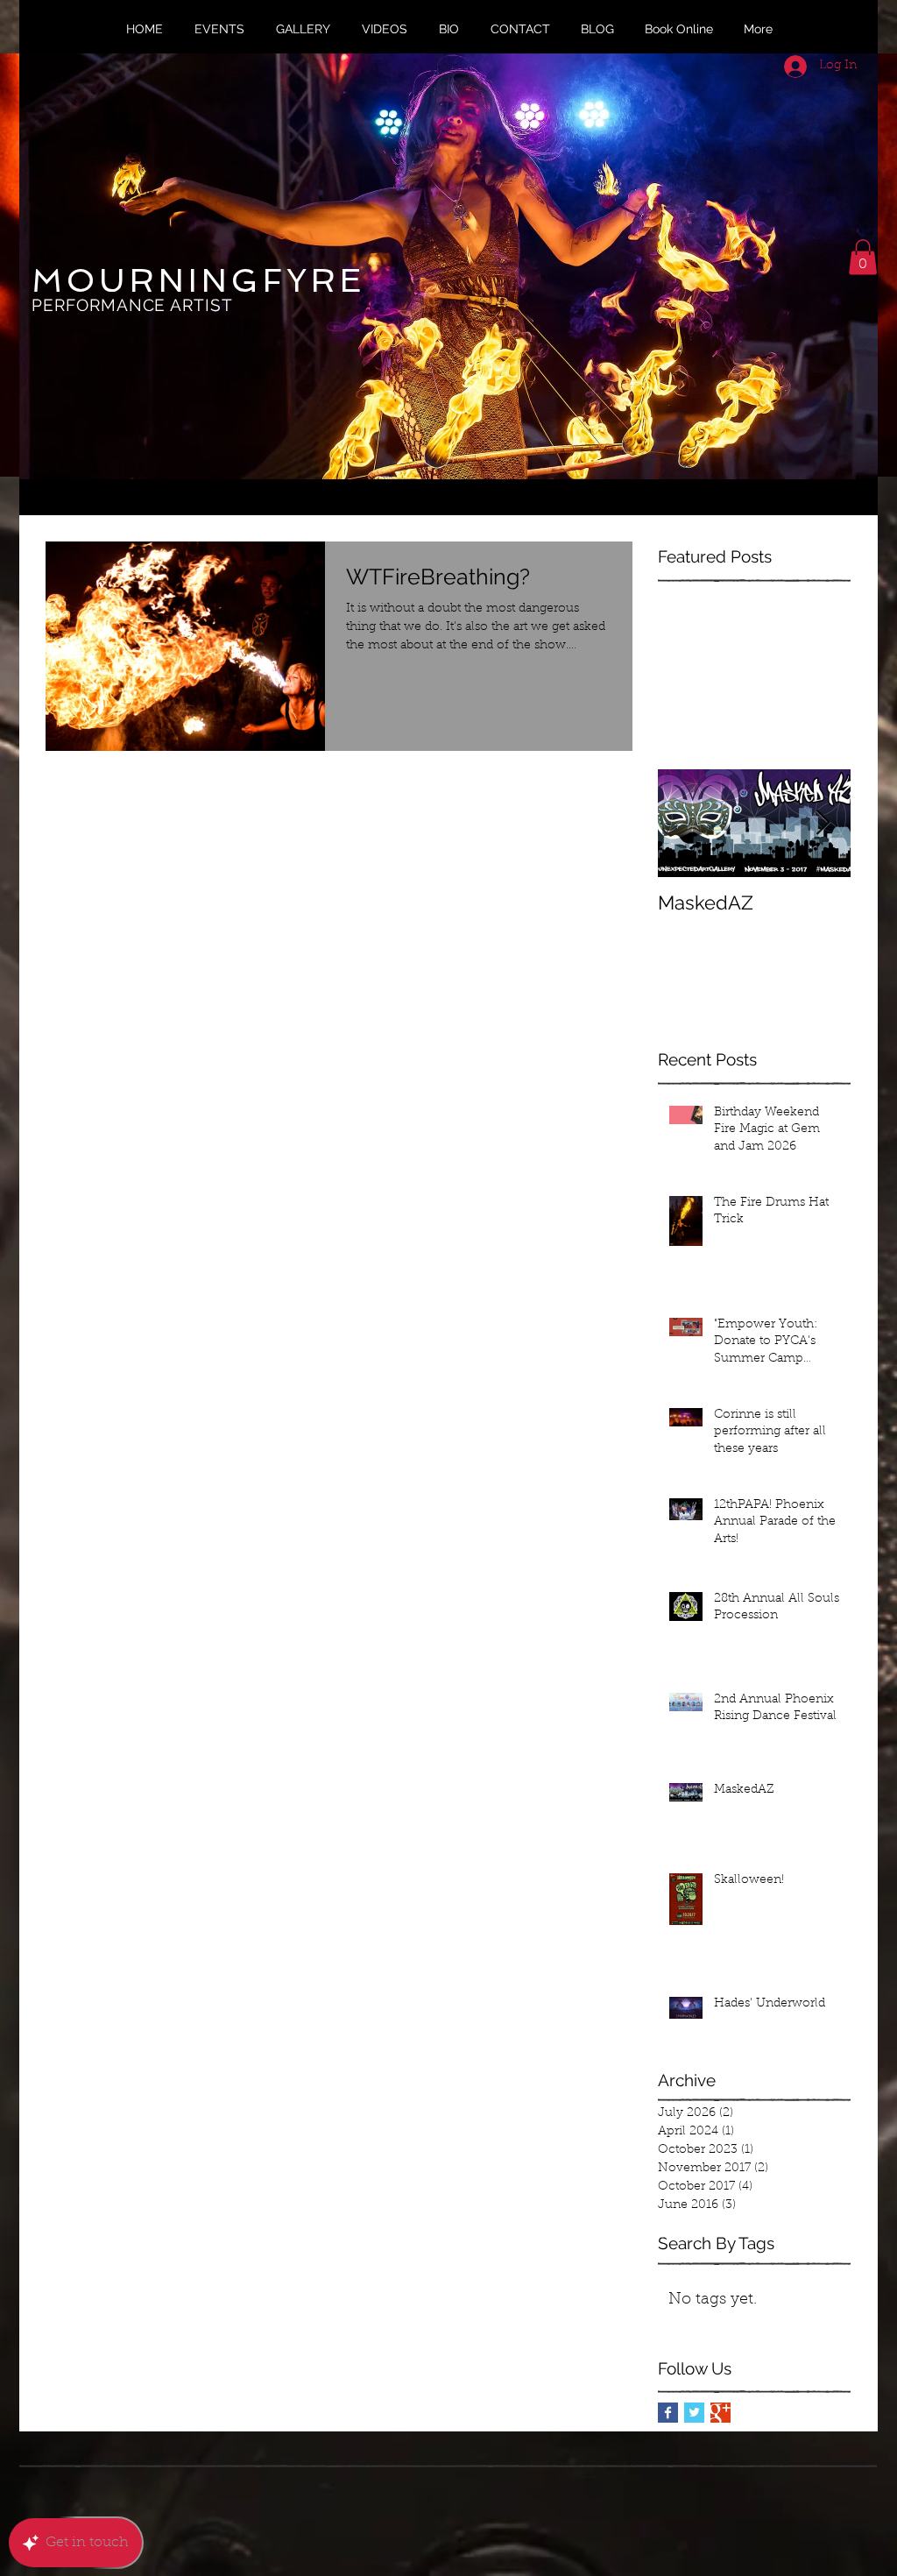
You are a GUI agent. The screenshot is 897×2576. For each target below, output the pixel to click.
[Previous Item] (686, 823)
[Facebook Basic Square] (668, 2413)
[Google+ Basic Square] (720, 2413)
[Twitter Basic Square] (694, 2413)
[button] (863, 257)
